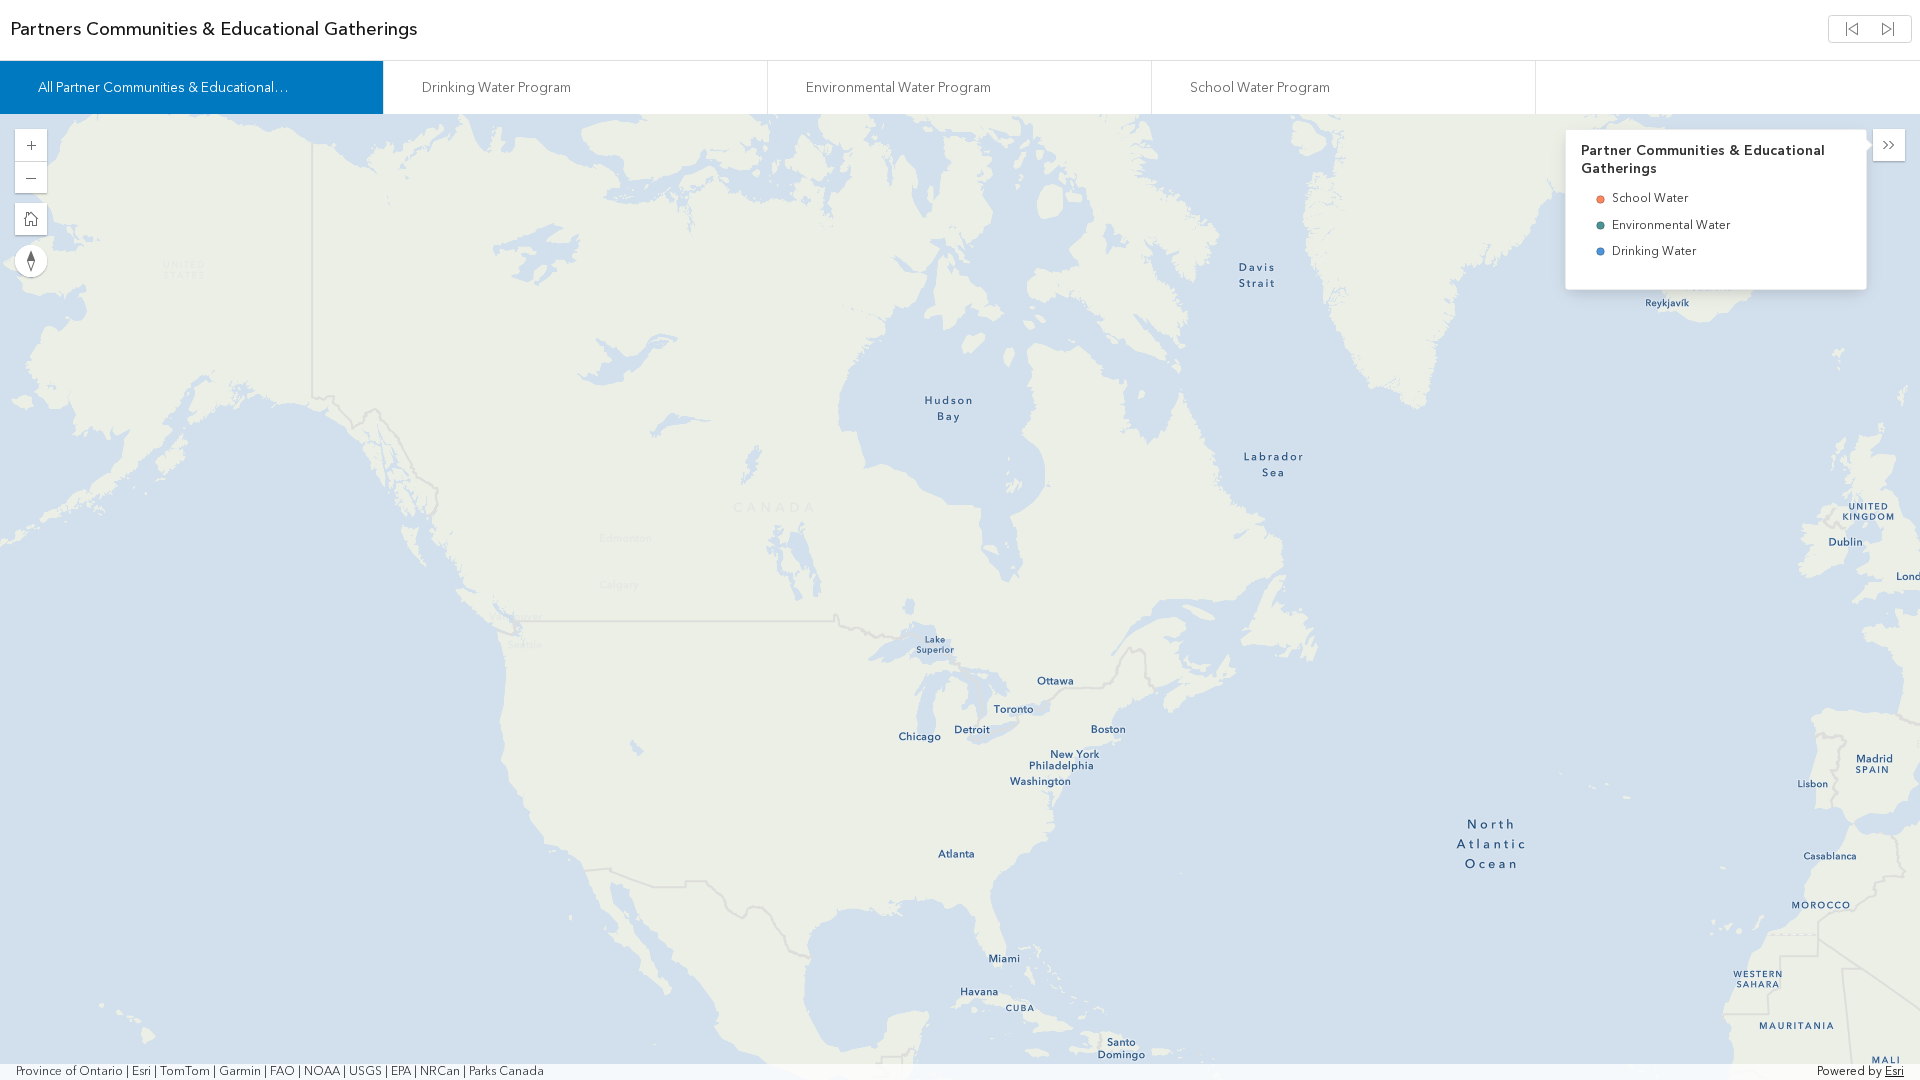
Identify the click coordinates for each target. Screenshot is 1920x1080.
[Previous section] (1852, 29)
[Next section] (1888, 29)
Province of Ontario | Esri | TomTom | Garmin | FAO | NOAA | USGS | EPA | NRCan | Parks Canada (280, 1072)
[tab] (192, 87)
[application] (960, 597)
